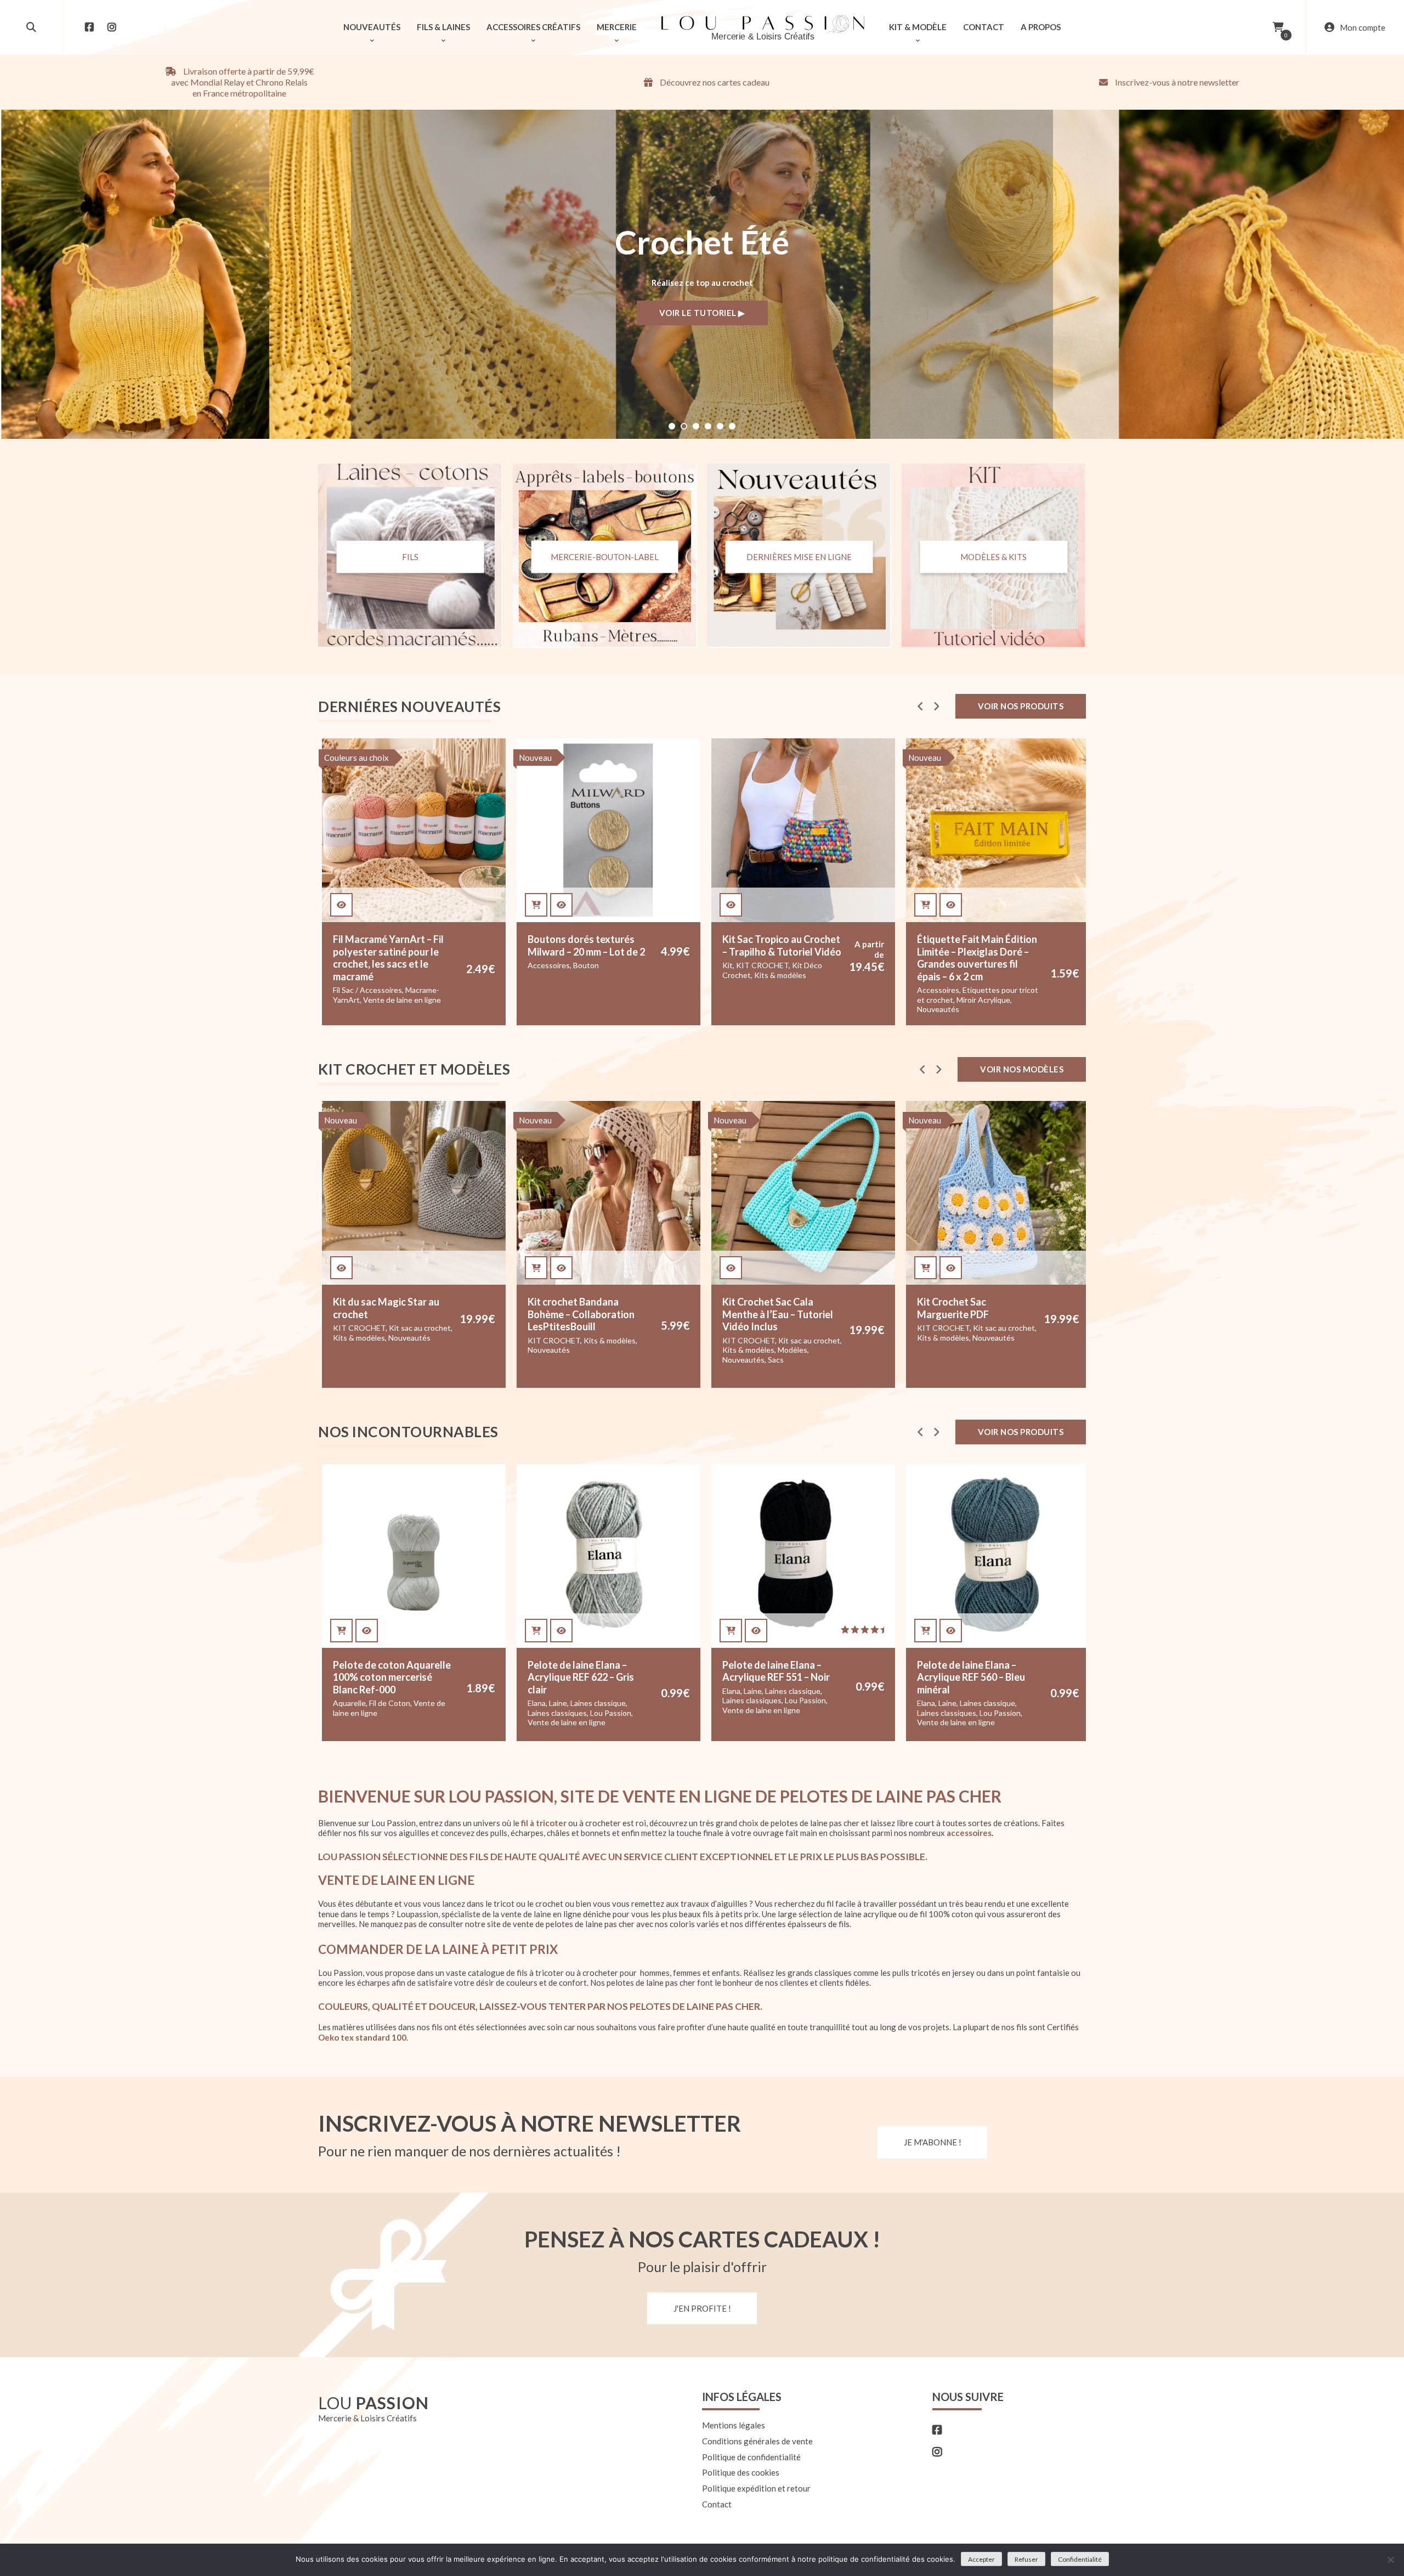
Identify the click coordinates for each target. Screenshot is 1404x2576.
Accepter (981, 2559)
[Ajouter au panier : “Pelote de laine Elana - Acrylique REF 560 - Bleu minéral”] (731, 1631)
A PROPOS (1041, 27)
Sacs (581, 1360)
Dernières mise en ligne (799, 557)
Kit (533, 965)
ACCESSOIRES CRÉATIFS (533, 27)
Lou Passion (416, 1713)
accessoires (969, 1833)
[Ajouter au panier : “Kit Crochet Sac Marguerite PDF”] (731, 1268)
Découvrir (702, 314)
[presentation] (921, 706)
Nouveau (341, 758)
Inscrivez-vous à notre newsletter (1176, 82)
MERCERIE (617, 27)
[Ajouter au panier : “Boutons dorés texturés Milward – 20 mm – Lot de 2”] (341, 905)
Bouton (391, 965)
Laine (363, 1703)
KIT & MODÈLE (918, 27)
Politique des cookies (741, 2473)
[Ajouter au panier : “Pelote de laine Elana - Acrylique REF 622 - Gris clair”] (341, 1631)
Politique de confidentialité (751, 2457)
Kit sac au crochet (615, 1340)
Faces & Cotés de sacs (956, 1340)
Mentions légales (734, 2425)
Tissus (953, 1009)
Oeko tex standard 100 (362, 2037)
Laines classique (403, 1703)
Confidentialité (1080, 2559)
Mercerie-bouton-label (605, 557)
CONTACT (984, 27)
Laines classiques (363, 1713)
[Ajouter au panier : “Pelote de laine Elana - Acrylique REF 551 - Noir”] (536, 1631)
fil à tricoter (544, 1823)
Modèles (598, 1350)
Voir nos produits (1021, 706)
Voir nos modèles (1022, 1069)
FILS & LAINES (443, 27)
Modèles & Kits (993, 557)
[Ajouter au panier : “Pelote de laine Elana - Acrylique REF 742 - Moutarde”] (925, 1631)
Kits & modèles (585, 975)
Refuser (1026, 2559)
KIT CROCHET (568, 965)
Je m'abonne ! (933, 2142)
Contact (717, 2504)
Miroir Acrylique (789, 1000)
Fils (410, 557)
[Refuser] (1390, 2560)
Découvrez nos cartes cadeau (714, 82)
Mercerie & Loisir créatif (958, 990)
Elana (342, 1703)
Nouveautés (743, 1009)
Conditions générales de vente (757, 2441)
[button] (672, 426)
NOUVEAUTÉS (372, 27)
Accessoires (354, 965)
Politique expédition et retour (756, 2488)
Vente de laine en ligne (372, 1722)
